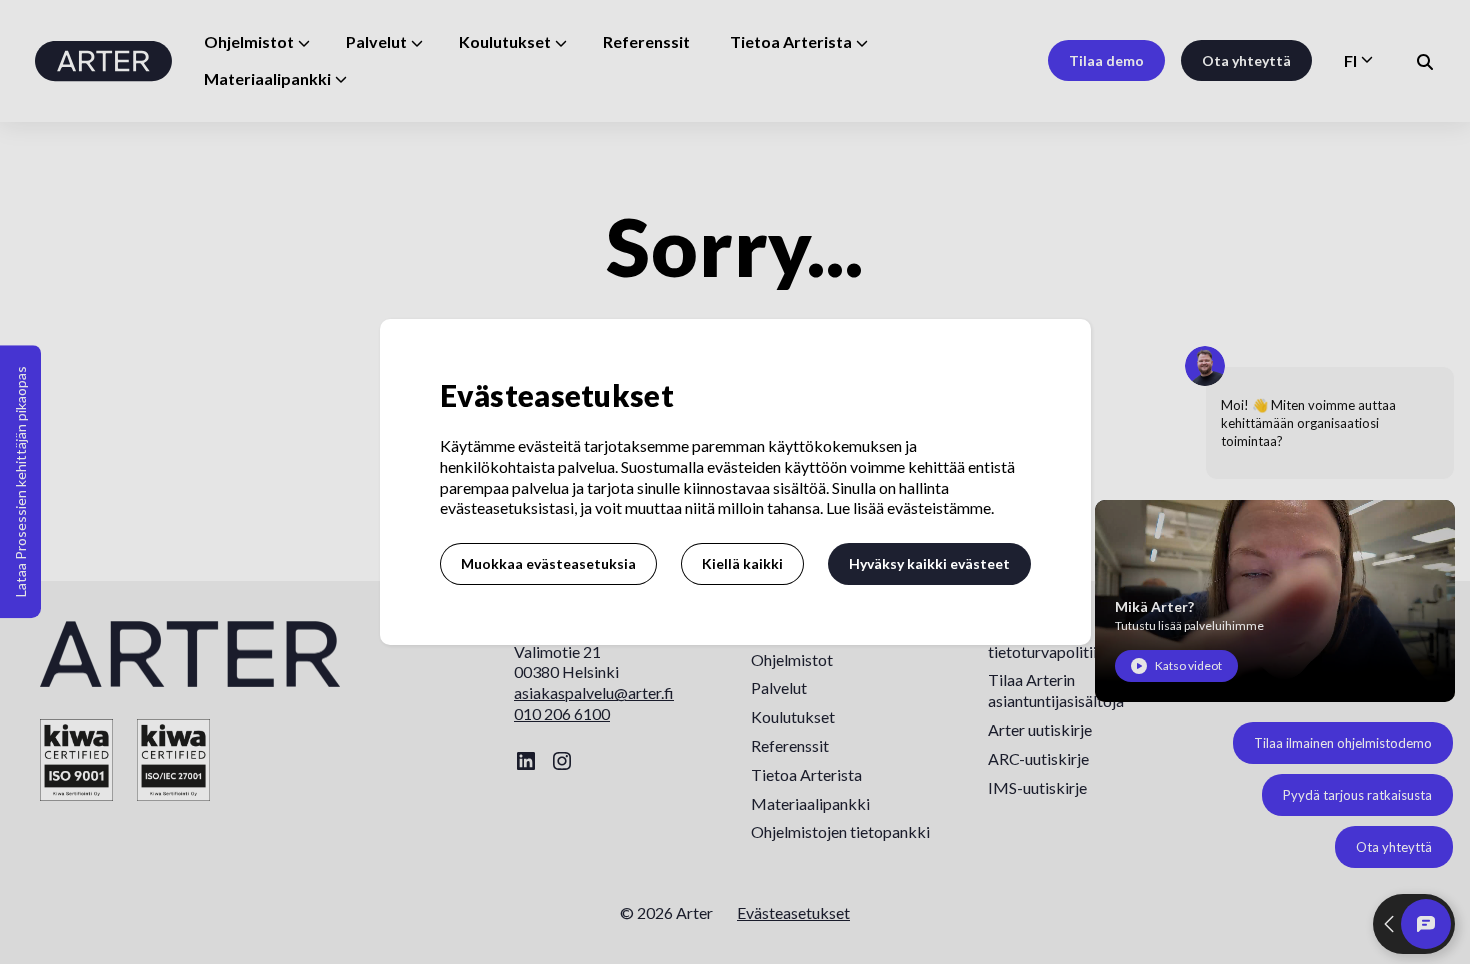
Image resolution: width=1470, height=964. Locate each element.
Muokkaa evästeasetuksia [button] (548, 563)
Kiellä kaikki (742, 563)
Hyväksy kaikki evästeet (929, 563)
